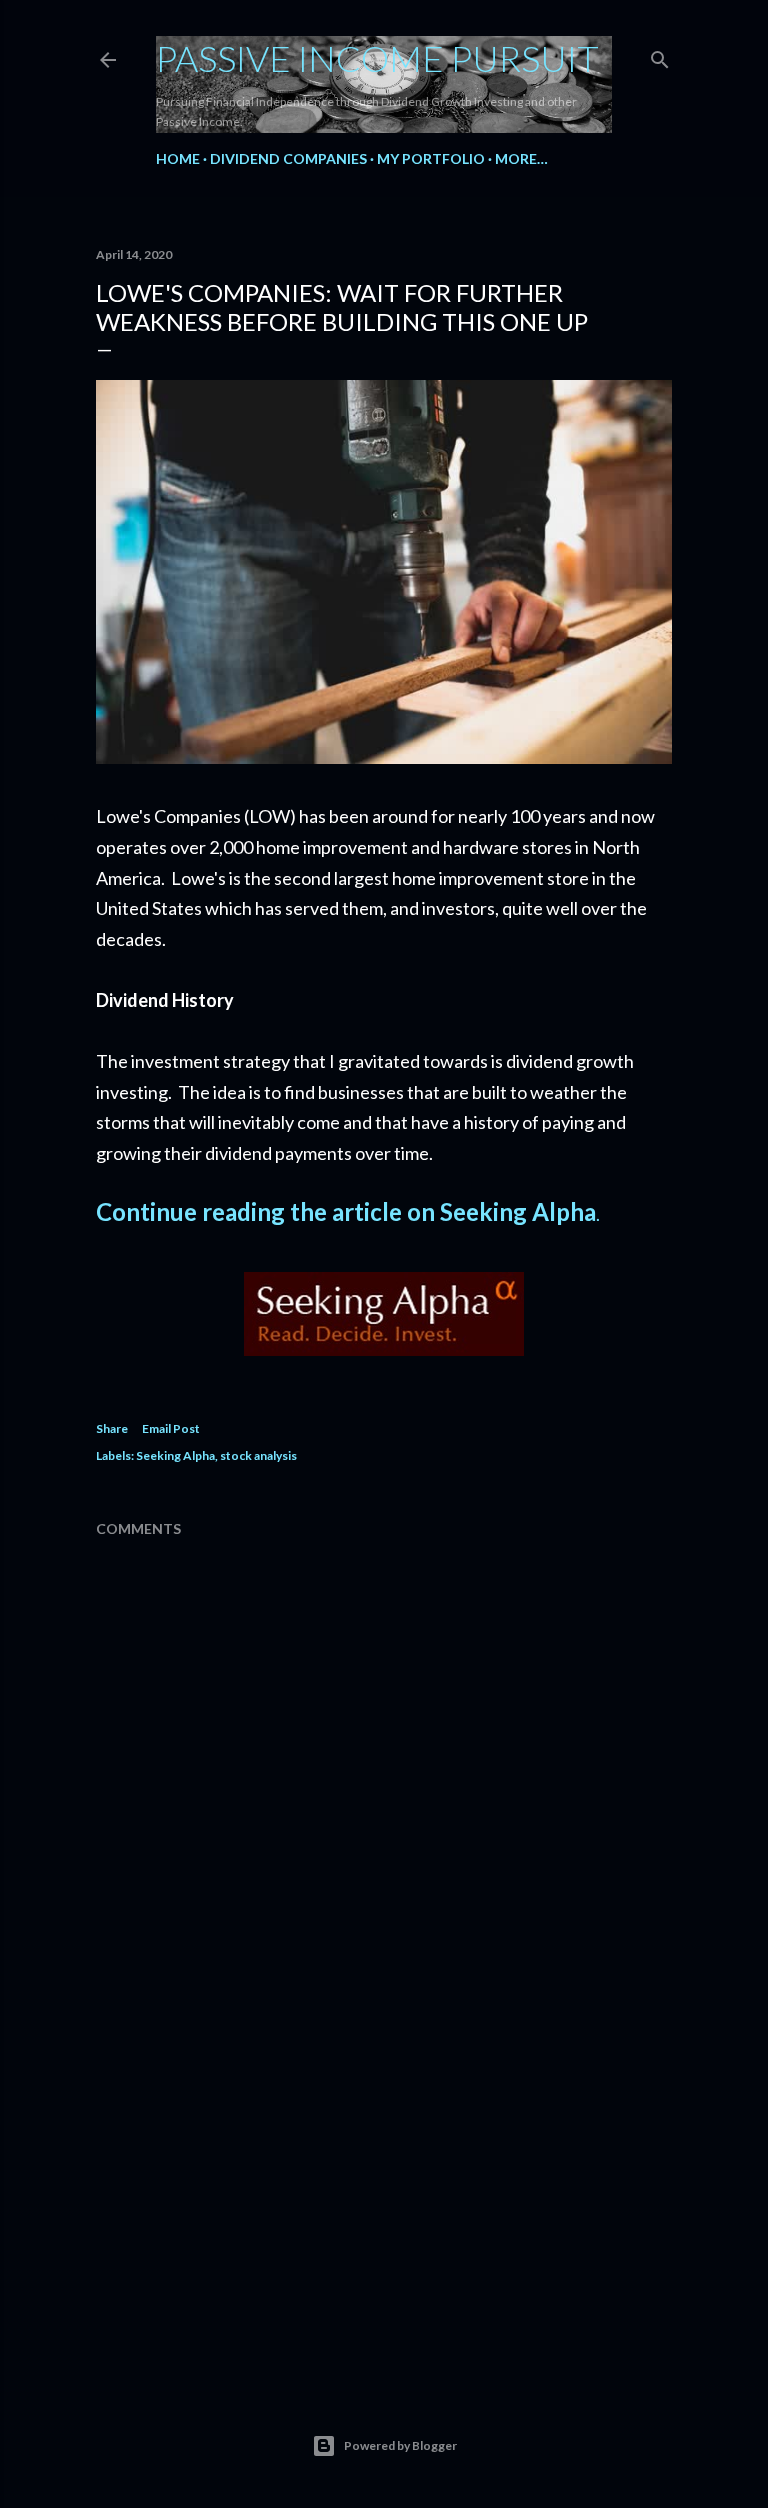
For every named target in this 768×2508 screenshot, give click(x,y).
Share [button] (112, 1428)
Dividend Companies (288, 158)
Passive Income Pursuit (377, 58)
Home (178, 158)
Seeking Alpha (175, 1455)
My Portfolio (431, 158)
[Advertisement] (384, 2194)
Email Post (171, 1428)
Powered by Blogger (400, 2445)
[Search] (660, 55)
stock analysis (258, 1455)
